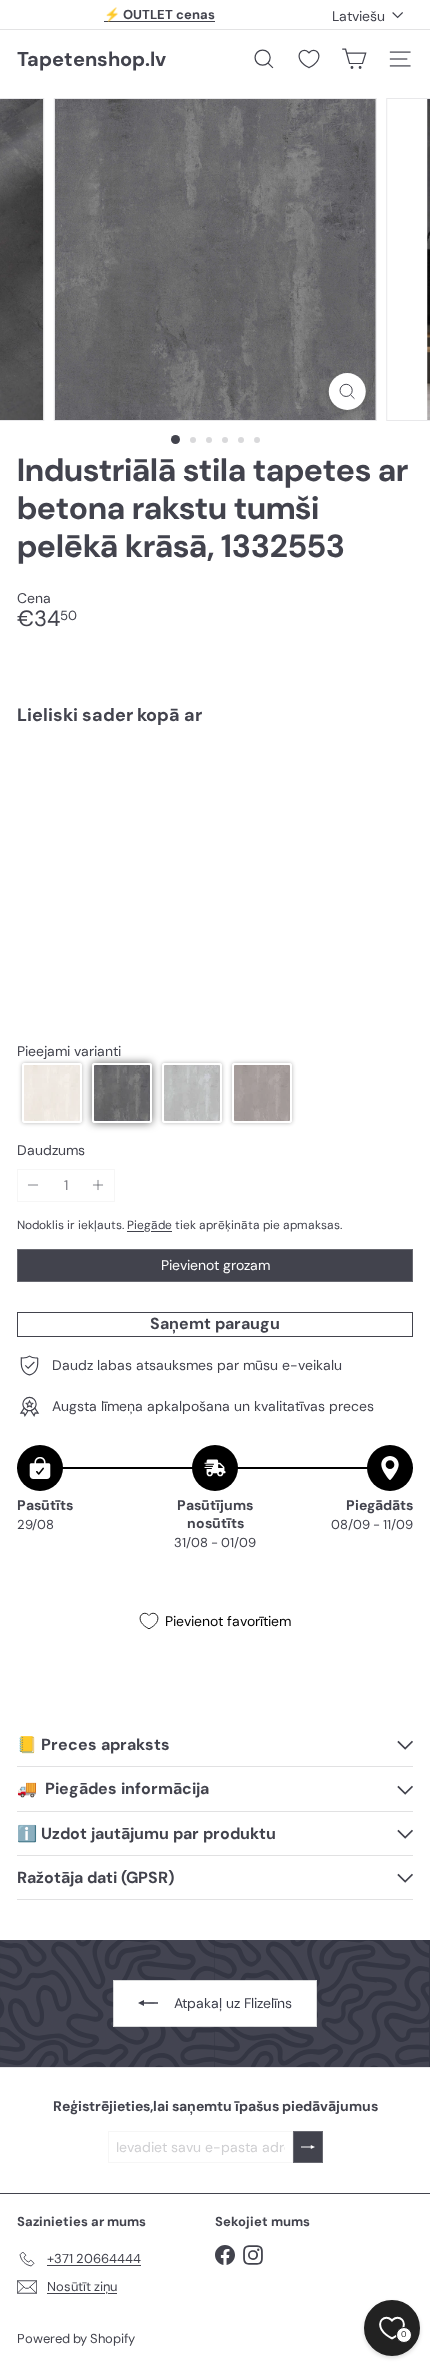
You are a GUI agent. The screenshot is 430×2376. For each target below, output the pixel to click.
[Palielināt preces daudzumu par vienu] (98, 1185)
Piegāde (149, 1225)
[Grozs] (354, 59)
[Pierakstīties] (308, 2147)
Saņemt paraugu (215, 1323)
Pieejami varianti (69, 1051)
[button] (52, 1093)
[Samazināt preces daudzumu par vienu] (33, 1185)
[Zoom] (346, 391)
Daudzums (51, 1150)
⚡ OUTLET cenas (159, 14)
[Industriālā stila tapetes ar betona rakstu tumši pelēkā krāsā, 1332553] (215, 800)
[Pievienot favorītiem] (386, 782)
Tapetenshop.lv (91, 59)
